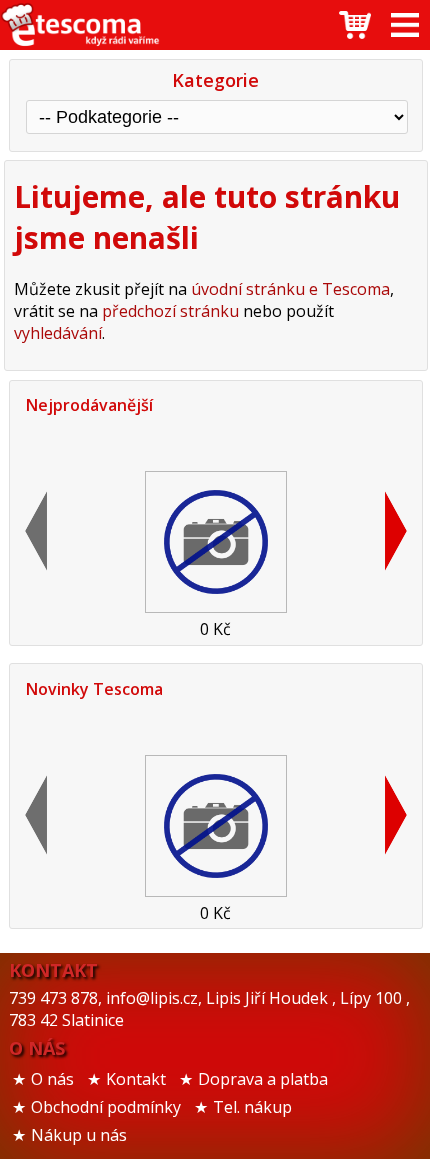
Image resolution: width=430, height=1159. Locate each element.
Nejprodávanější (89, 405)
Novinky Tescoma (94, 689)
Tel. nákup (252, 1107)
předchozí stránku (170, 311)
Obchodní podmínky (106, 1107)
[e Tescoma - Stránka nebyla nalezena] (80, 25)
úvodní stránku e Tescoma (290, 289)
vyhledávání (58, 333)
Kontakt (136, 1079)
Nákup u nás (79, 1135)
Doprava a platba (263, 1079)
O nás (52, 1079)
